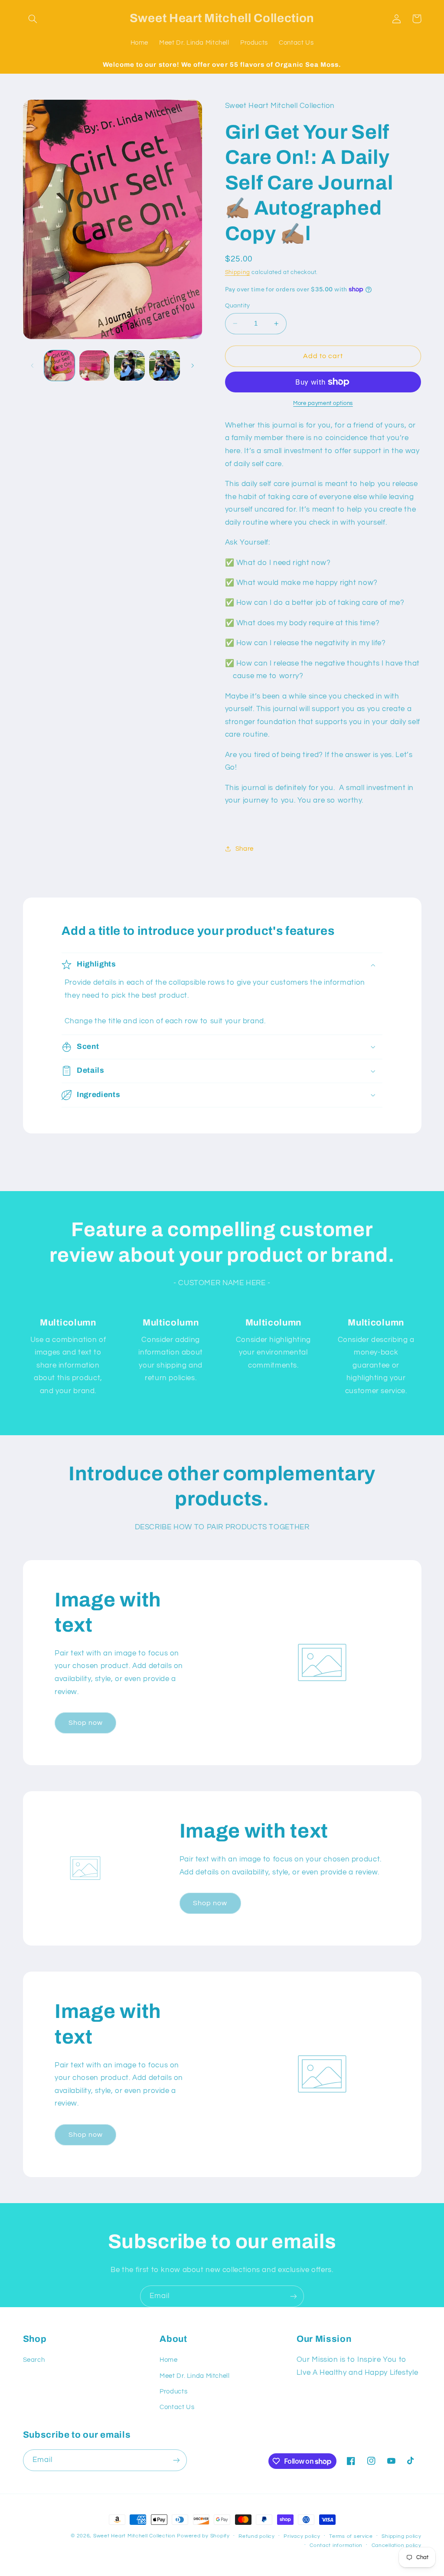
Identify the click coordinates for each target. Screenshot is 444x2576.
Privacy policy (302, 2536)
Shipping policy (401, 2536)
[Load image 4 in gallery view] (164, 366)
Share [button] (245, 849)
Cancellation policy (397, 2545)
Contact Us (177, 2407)
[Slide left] (33, 366)
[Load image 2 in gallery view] (95, 366)
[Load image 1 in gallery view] (59, 366)
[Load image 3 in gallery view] (129, 366)
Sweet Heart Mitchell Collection (135, 2536)
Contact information (336, 2545)
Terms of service (351, 2536)
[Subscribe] (294, 2296)
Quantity (238, 306)
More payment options (323, 403)
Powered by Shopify (203, 2536)
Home (169, 2360)
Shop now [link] (86, 1723)
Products (173, 2392)
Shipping (238, 273)
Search (34, 2360)
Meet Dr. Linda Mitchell (195, 2376)
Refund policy (257, 2536)
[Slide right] (193, 366)
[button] (33, 19)
